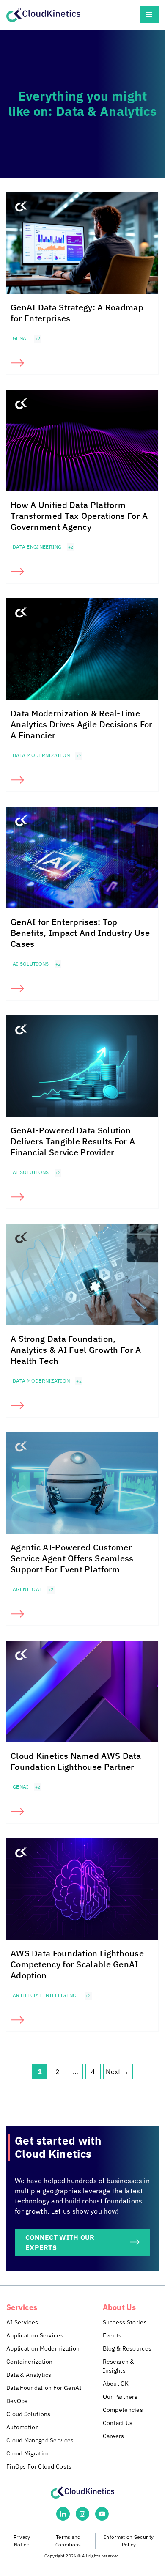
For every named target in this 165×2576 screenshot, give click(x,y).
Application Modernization (43, 2348)
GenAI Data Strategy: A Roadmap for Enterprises (77, 313)
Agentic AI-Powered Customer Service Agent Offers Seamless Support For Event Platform (72, 1558)
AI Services (22, 2322)
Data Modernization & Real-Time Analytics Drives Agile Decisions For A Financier (82, 724)
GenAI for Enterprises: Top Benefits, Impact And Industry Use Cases (80, 933)
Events (112, 2335)
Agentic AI (27, 1589)
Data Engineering (37, 547)
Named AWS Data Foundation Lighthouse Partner (76, 1761)
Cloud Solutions (29, 2414)
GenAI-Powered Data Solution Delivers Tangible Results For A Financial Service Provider (73, 1141)
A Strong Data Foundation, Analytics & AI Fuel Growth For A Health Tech (76, 1350)
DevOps (17, 2401)
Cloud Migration (28, 2453)
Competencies (123, 2410)
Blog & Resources (127, 2348)
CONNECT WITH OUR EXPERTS (60, 2242)
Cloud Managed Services (40, 2440)
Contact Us (118, 2423)
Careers (114, 2436)
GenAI (21, 338)
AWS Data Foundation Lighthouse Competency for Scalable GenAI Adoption (77, 1964)
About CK (116, 2384)
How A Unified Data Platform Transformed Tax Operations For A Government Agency (79, 516)
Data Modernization (41, 755)
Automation (23, 2427)
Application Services (35, 2335)
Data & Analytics (29, 2375)
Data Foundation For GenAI (44, 2388)
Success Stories (125, 2322)
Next (117, 2071)
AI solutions (31, 964)
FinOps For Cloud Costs (39, 2466)
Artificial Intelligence (46, 1995)
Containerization (30, 2362)
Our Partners (120, 2397)
